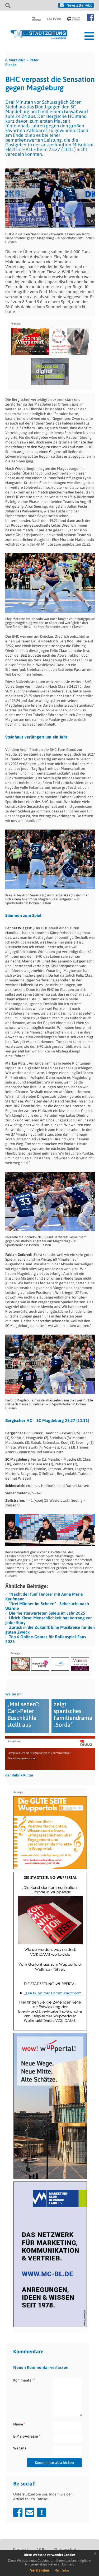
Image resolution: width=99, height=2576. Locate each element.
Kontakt (20, 2550)
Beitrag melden (42, 2512)
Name (19, 2424)
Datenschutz (66, 2550)
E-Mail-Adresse (27, 2436)
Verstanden (40, 2570)
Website (20, 2448)
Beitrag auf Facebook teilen (18, 2512)
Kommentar (24, 2380)
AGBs (41, 2550)
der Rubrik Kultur (19, 1775)
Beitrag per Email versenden (30, 2512)
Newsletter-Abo (79, 5)
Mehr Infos (62, 2570)
